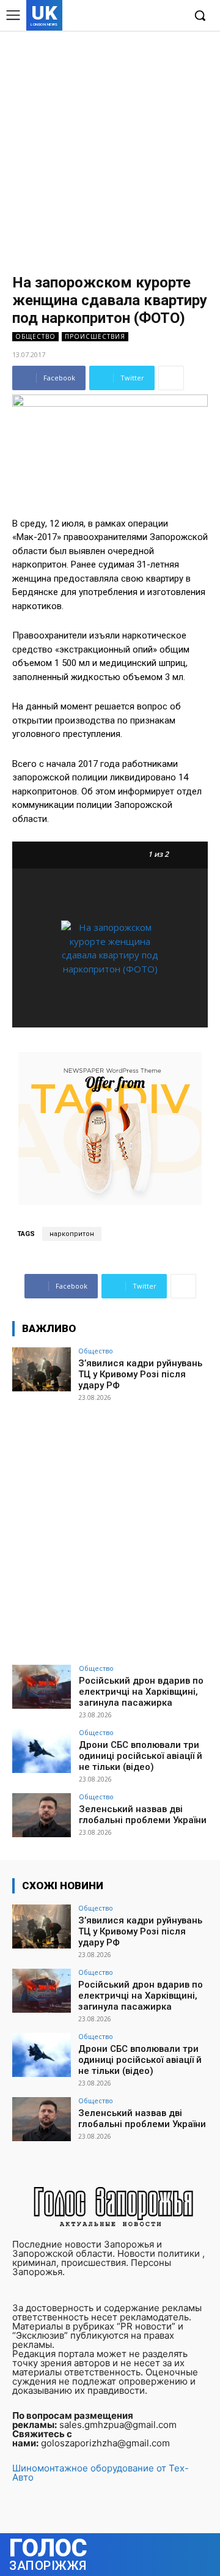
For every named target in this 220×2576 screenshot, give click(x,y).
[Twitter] (155, 16)
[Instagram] (137, 16)
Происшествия (95, 336)
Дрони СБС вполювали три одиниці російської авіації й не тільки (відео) (141, 1756)
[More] (171, 378)
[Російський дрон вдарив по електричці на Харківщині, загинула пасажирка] (42, 1687)
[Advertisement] (110, 147)
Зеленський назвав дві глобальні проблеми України (143, 1815)
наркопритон (72, 1234)
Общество (35, 336)
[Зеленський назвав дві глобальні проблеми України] (42, 1815)
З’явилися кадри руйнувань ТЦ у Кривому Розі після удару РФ (140, 1374)
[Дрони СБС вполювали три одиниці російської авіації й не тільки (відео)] (42, 1751)
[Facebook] (118, 16)
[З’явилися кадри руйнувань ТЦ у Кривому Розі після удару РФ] (42, 1369)
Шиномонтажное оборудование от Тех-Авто (101, 2473)
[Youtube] (174, 16)
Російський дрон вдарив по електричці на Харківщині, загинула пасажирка (141, 1692)
